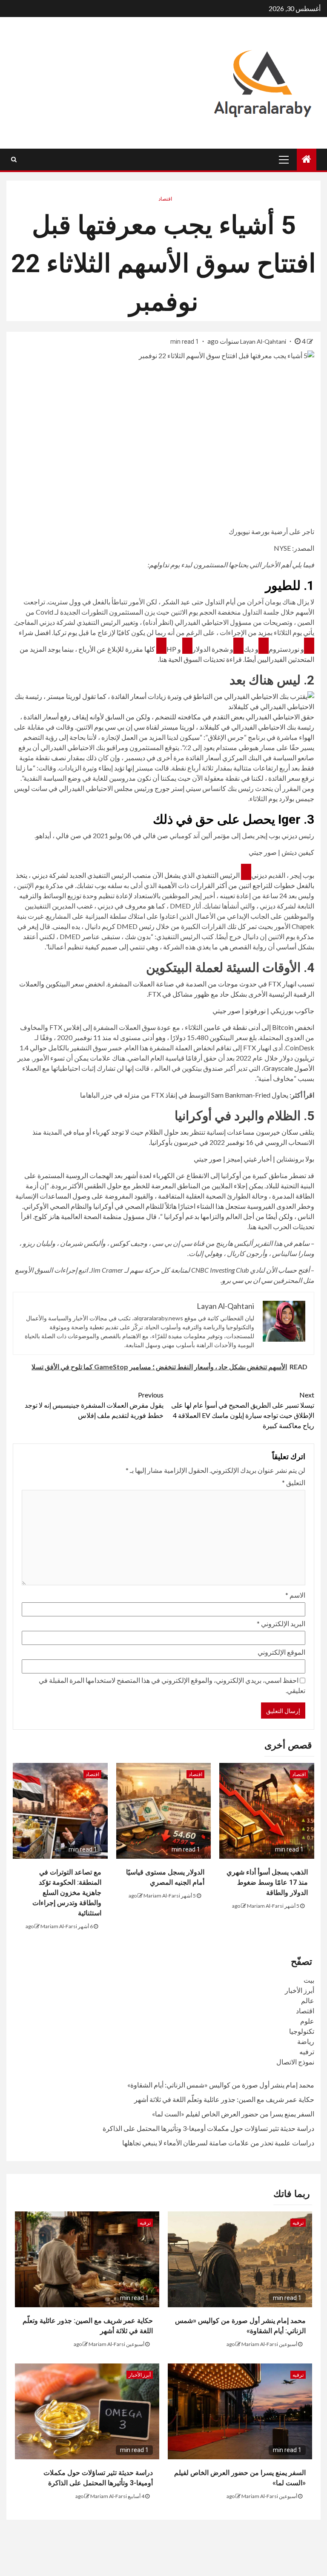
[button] (163, 701)
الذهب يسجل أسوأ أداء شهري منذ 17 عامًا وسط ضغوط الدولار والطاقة (267, 1882)
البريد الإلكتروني (281, 1623)
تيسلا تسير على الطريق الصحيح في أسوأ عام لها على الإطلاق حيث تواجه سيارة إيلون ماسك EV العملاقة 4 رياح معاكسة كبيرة (243, 1410)
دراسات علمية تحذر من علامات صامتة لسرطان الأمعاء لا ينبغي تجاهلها (218, 2143)
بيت (309, 1980)
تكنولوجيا (302, 2031)
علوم (307, 2021)
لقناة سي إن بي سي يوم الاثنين (118, 727)
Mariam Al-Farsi (265, 1906)
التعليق (294, 1482)
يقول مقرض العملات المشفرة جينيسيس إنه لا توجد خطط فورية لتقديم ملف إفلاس (94, 1405)
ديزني (259, 875)
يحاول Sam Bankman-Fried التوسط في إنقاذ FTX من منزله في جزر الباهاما (184, 1095)
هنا (163, 659)
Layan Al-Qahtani (264, 341)
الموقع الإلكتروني (281, 1652)
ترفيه (307, 2051)
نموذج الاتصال (295, 2062)
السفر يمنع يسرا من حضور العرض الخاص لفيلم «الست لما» (233, 2114)
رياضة (306, 2041)
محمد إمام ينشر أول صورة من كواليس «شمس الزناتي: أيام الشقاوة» (221, 2085)
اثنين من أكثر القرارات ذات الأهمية (205, 885)
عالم (308, 2000)
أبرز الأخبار (300, 1990)
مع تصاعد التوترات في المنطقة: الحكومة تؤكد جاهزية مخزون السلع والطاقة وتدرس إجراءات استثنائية (67, 1893)
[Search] (14, 159)
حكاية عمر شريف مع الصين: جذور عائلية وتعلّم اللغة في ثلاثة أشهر (224, 2099)
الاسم (295, 1595)
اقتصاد (165, 199)
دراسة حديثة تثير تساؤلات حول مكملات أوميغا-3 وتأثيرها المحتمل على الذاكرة (208, 2128)
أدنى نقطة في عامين (232, 1027)
